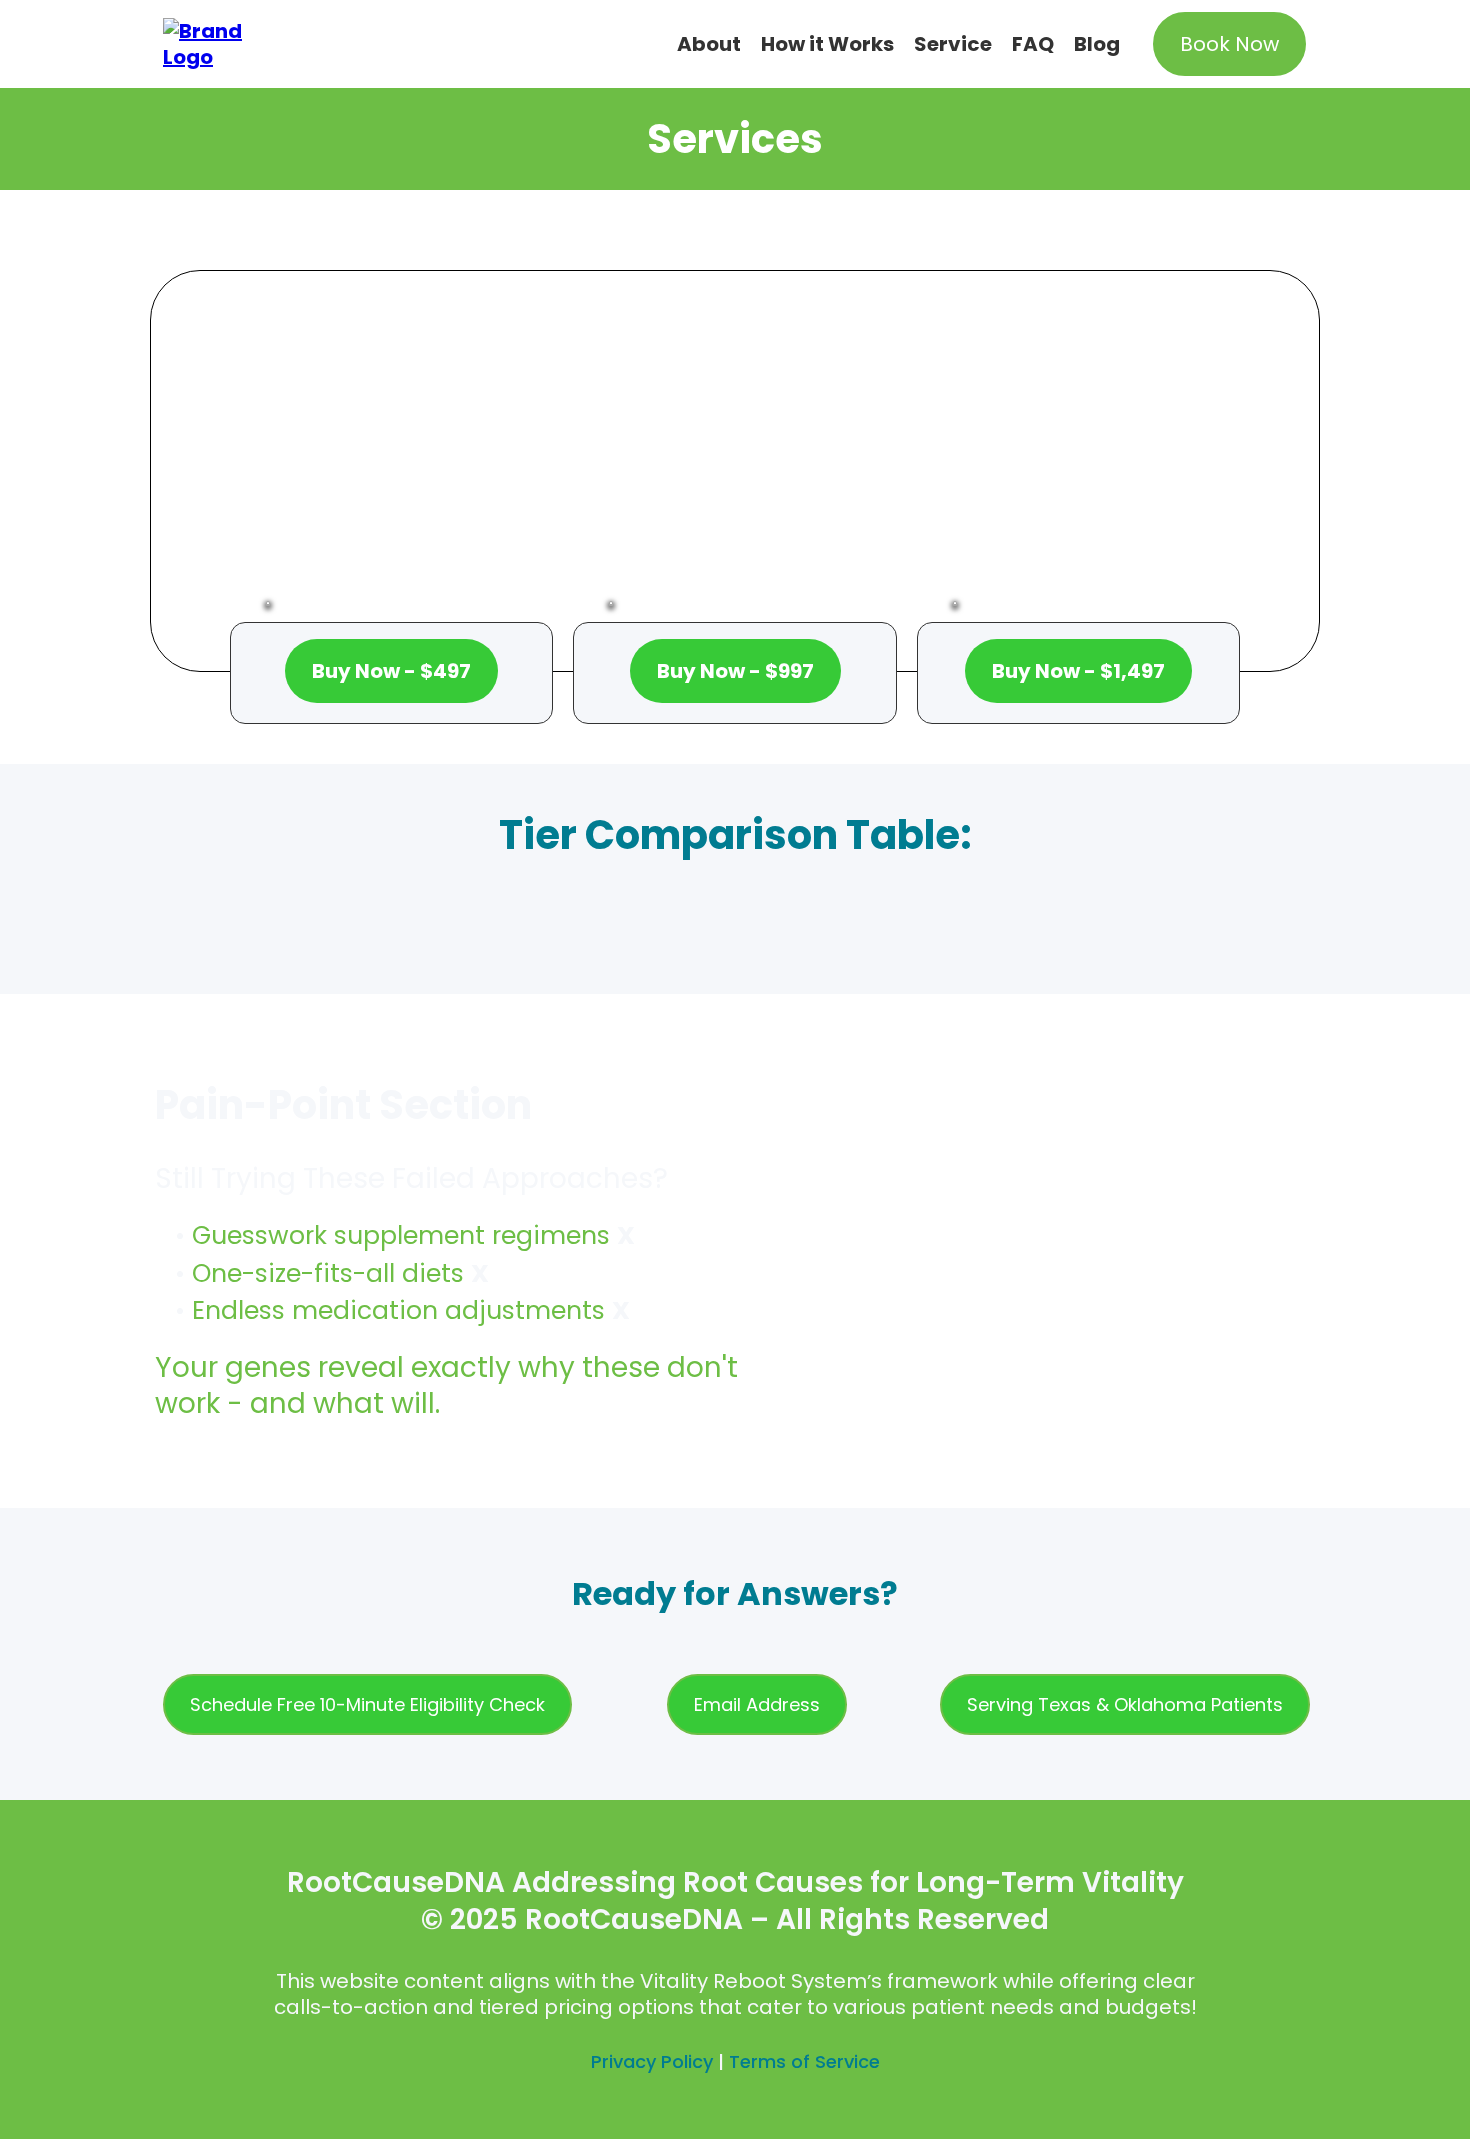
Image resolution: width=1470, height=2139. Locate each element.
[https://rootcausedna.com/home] (214, 43)
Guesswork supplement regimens (401, 1235)
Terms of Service (804, 2061)
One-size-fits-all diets (328, 1273)
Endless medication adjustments (398, 1310)
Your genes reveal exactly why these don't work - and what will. (446, 1385)
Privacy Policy (652, 2061)
